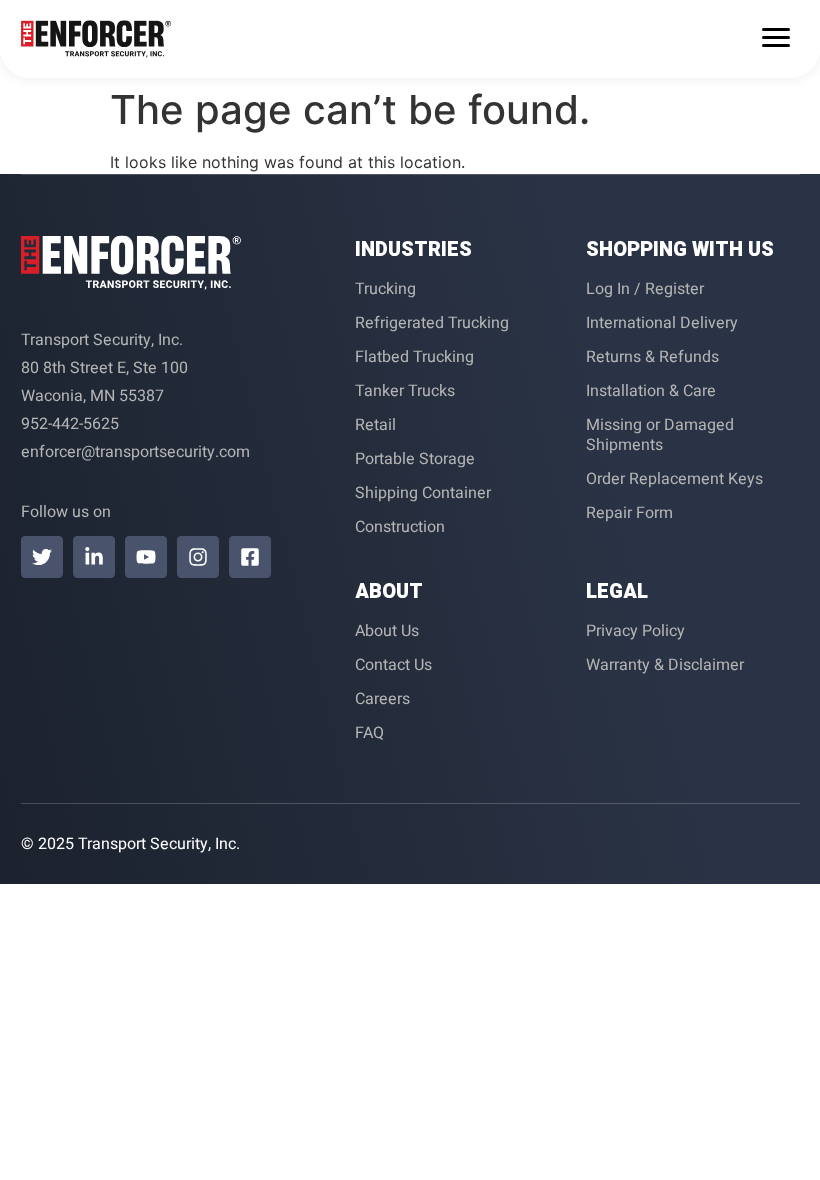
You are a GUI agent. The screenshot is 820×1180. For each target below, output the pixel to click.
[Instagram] (198, 557)
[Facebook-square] (250, 557)
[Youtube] (146, 557)
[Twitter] (42, 557)
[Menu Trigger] (776, 36)
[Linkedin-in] (94, 557)
